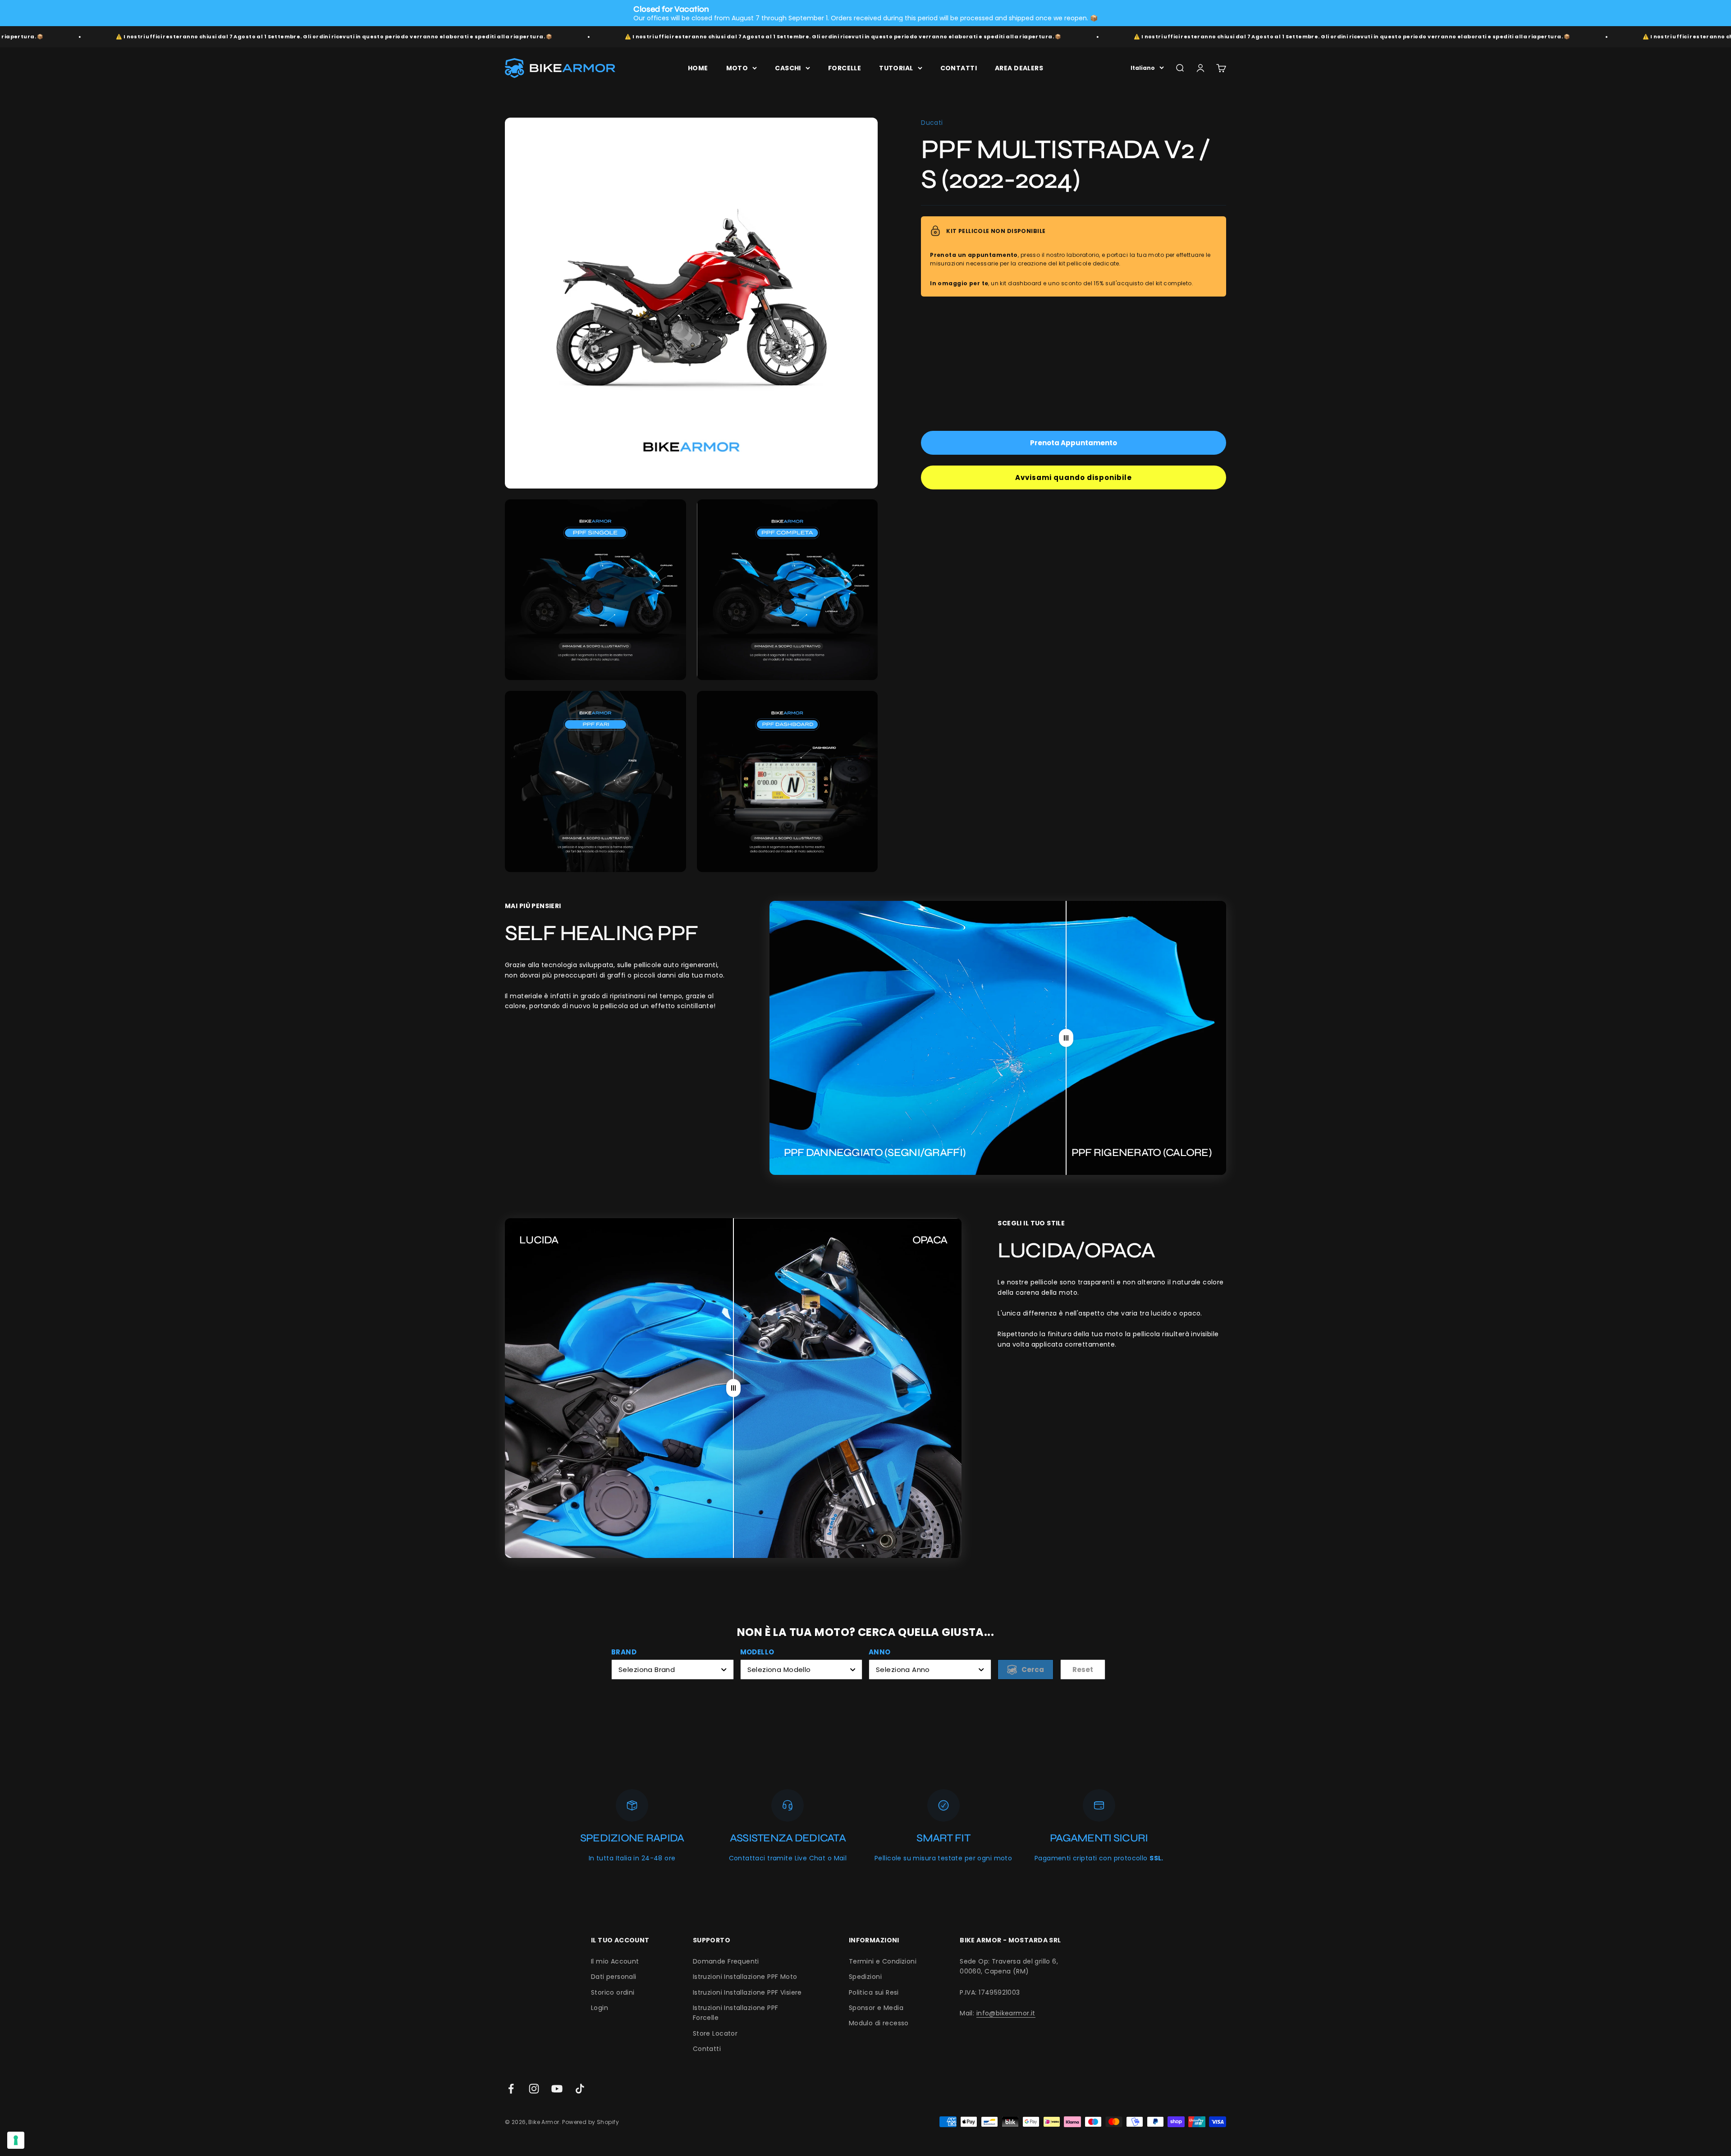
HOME (698, 68)
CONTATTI (959, 68)
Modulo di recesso (879, 2023)
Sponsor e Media (876, 2008)
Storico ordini (613, 1992)
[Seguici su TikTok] (580, 2089)
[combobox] (673, 1670)
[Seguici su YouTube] (557, 2089)
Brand (624, 1652)
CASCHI (788, 68)
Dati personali (614, 1977)
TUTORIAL (896, 68)
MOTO (737, 68)
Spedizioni (865, 1977)
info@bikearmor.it (1006, 2013)
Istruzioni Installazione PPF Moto (745, 1977)
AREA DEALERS (1019, 68)
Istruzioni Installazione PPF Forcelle (736, 2013)
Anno (880, 1652)
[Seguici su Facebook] (511, 2089)
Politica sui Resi (874, 1992)
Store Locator (715, 2033)
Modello (757, 1652)
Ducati (932, 123)
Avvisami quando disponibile (1074, 477)
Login (600, 2008)
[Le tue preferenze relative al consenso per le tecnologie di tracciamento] (16, 2140)
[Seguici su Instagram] (534, 2089)
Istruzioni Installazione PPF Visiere (747, 1992)
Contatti (707, 2049)
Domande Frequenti (726, 1961)
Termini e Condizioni (883, 1961)
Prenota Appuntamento (1074, 443)
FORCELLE (845, 68)
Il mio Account (615, 1961)
